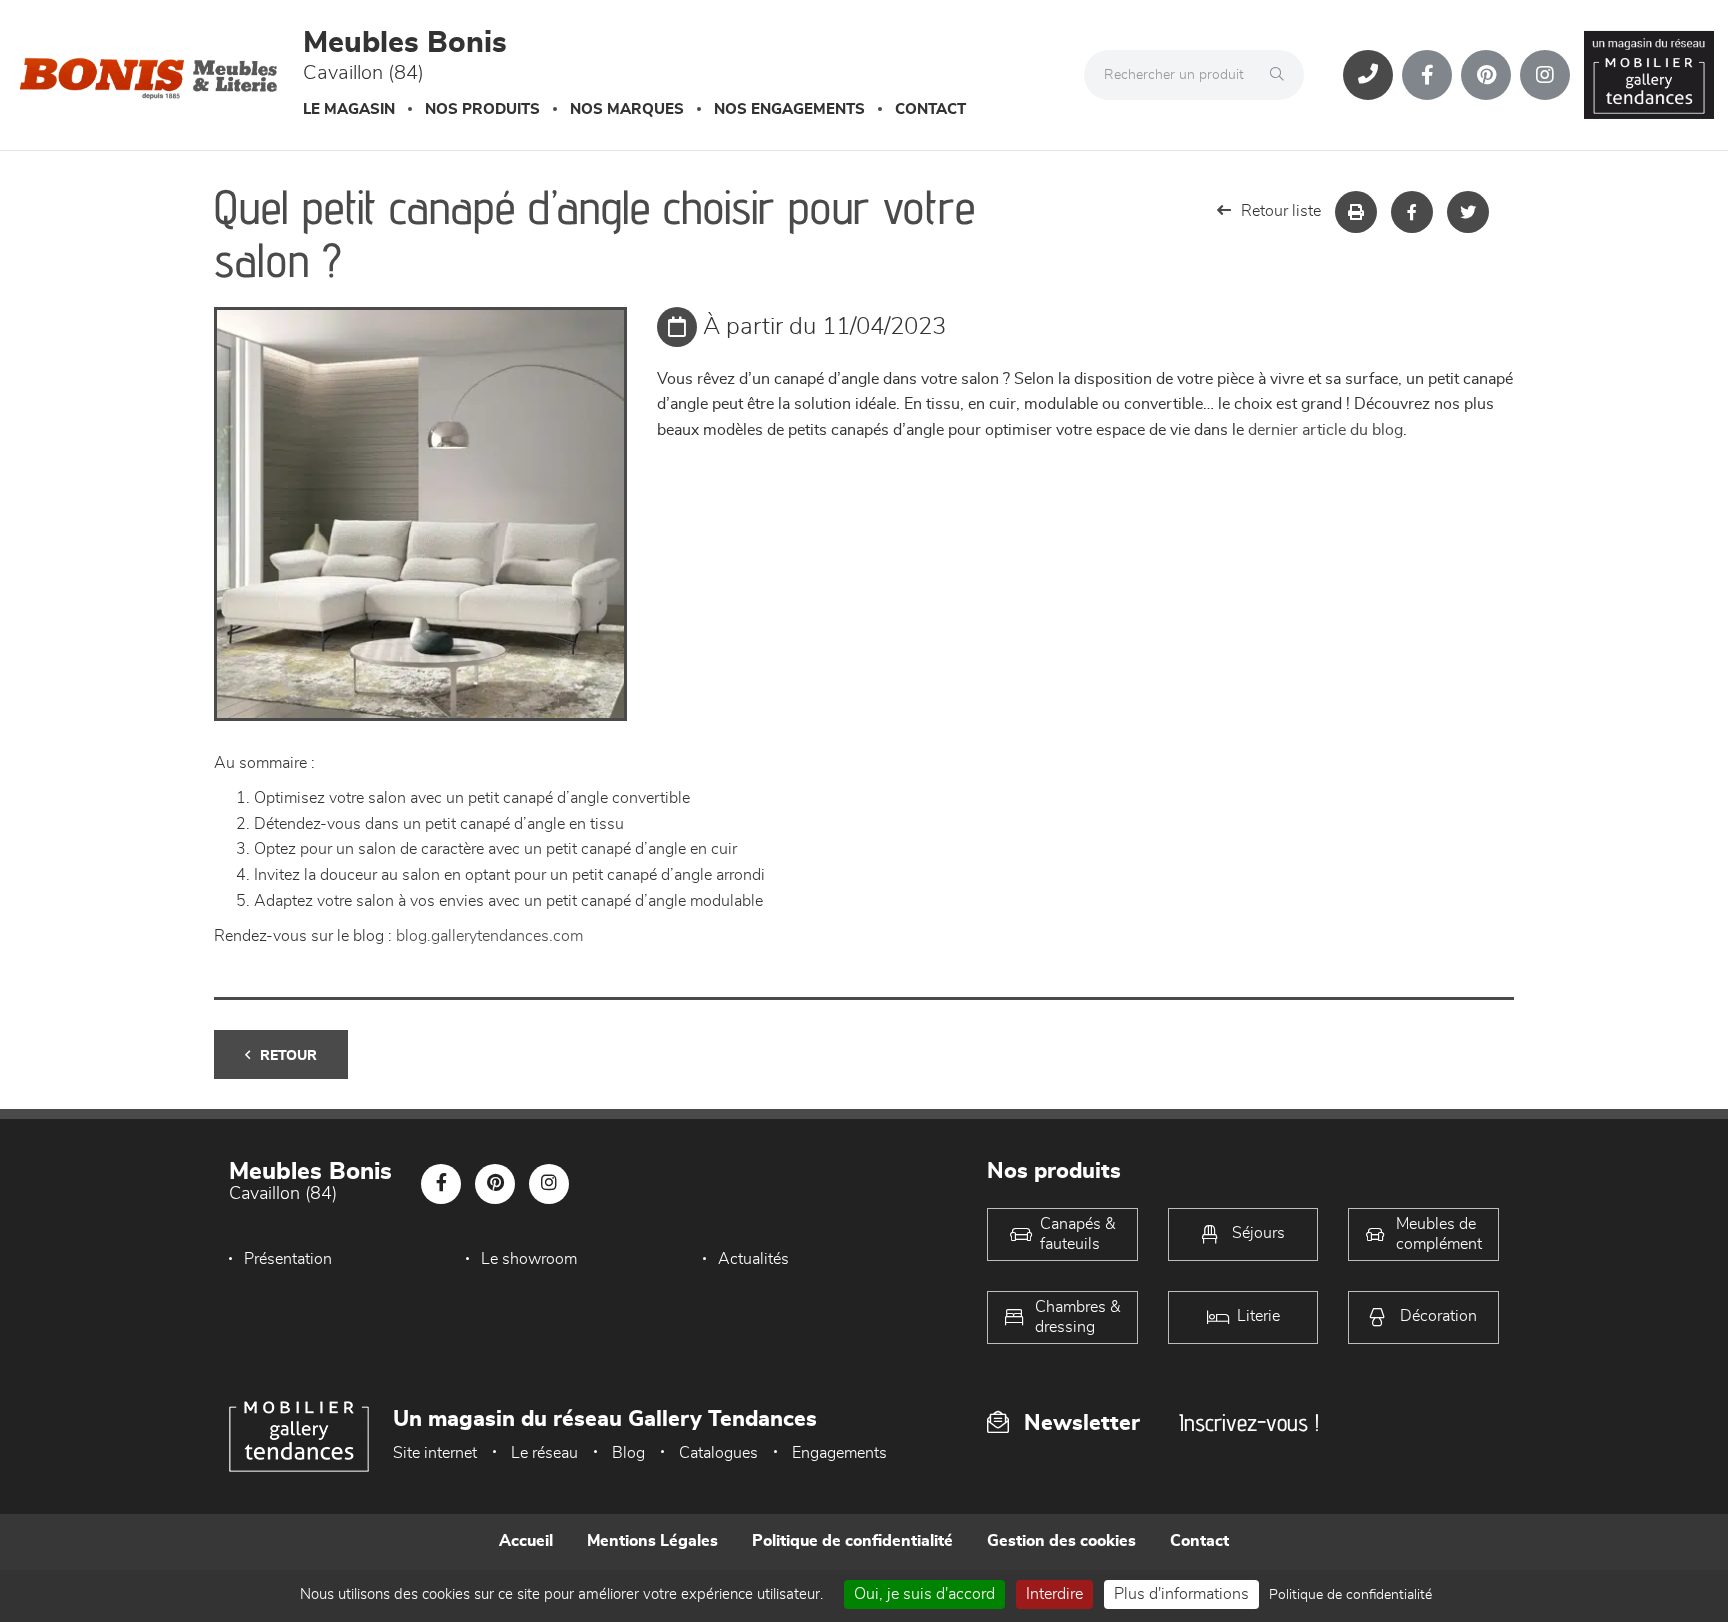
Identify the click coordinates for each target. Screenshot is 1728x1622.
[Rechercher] (1282, 75)
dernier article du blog (1325, 430)
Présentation (288, 1259)
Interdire (1054, 1594)
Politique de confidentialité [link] (1350, 1595)
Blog (628, 1453)
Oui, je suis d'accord (924, 1594)
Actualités (753, 1259)
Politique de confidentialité (852, 1541)
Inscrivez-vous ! (1249, 1422)
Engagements (839, 1453)
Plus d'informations (1181, 1594)
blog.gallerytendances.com (489, 936)
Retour (288, 1056)
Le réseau (544, 1453)
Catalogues (718, 1453)
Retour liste (1281, 211)
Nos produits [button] (482, 109)
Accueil (526, 1541)
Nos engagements (789, 109)
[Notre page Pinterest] (1486, 75)
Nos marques (627, 109)
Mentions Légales (652, 1541)
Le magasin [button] (349, 109)
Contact (930, 109)
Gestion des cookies (1061, 1541)
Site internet (435, 1453)
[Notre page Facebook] (1427, 75)
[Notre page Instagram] (1545, 75)
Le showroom (529, 1259)
